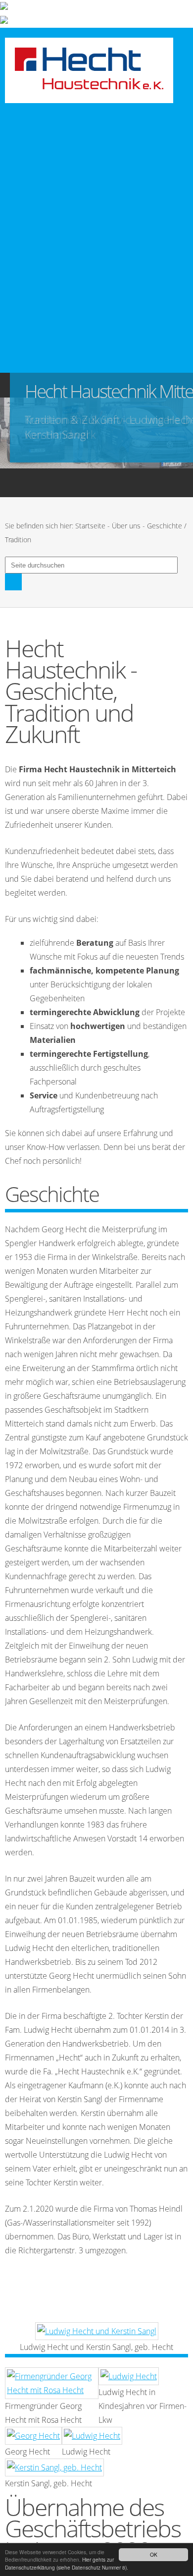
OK (154, 2554)
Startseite (90, 526)
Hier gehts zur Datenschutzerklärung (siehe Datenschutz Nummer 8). (67, 2563)
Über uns (126, 526)
